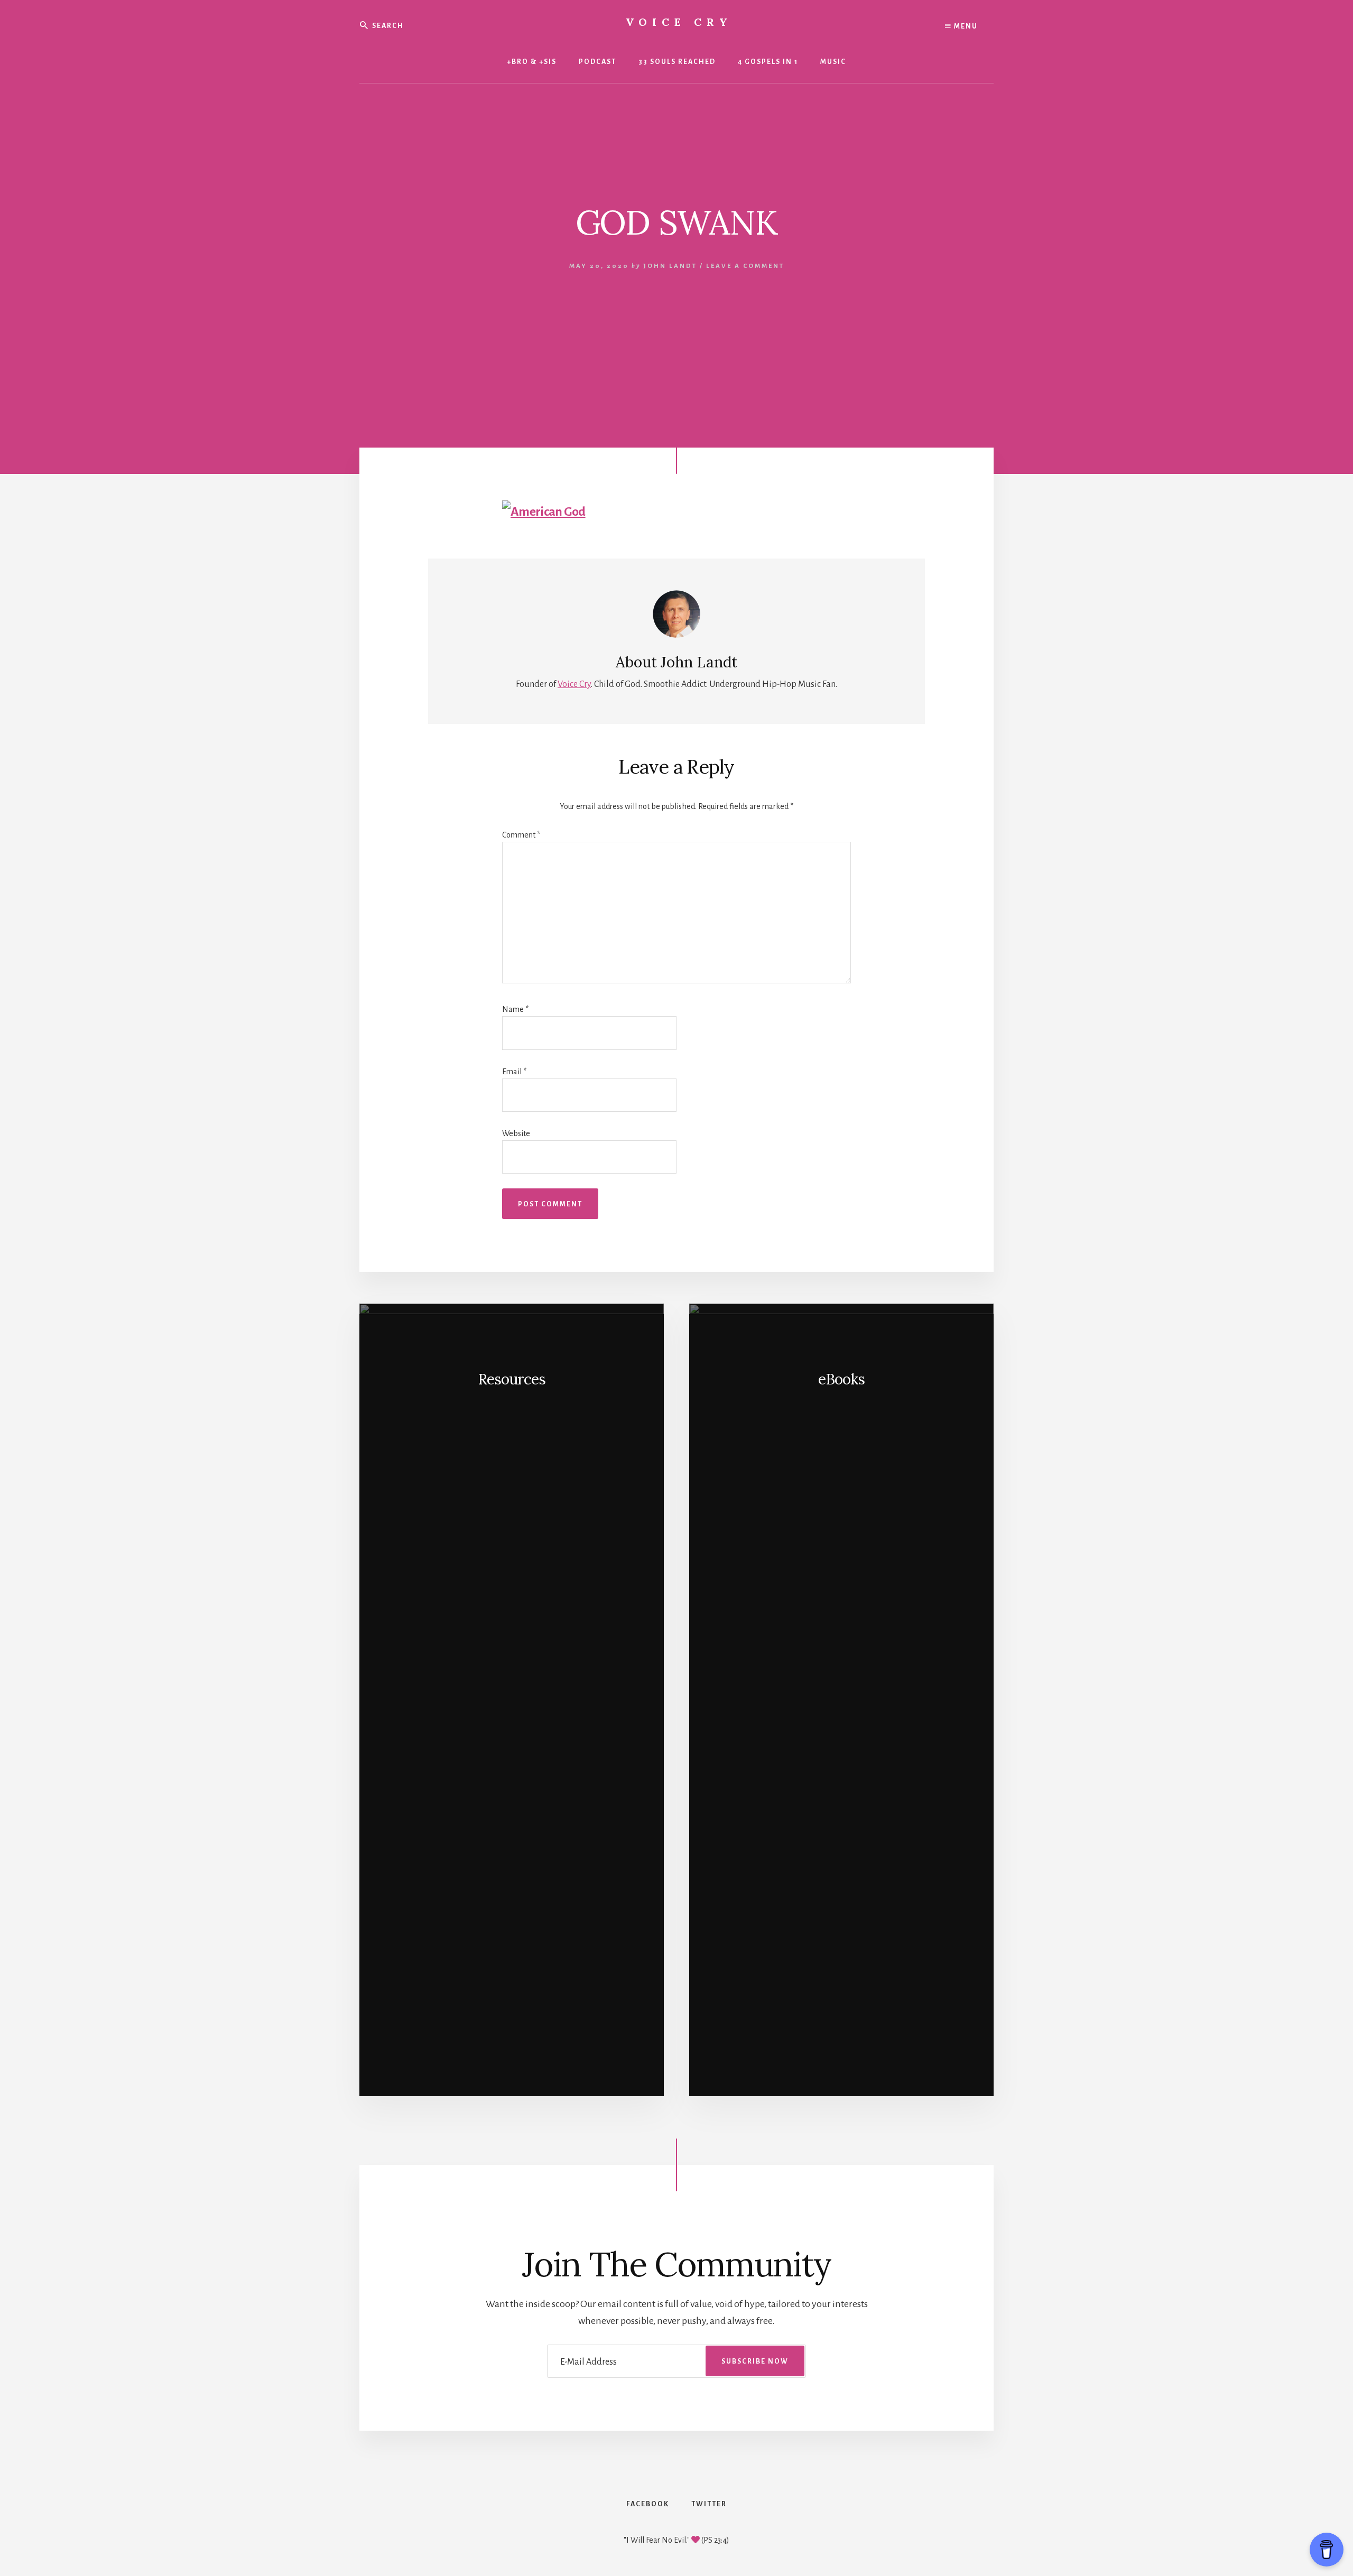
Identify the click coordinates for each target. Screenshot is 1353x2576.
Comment (521, 835)
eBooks (841, 1379)
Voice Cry (679, 22)
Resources (512, 1379)
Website (516, 1133)
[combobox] (439, 25)
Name (515, 1009)
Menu (965, 26)
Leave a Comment (745, 266)
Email (514, 1072)
